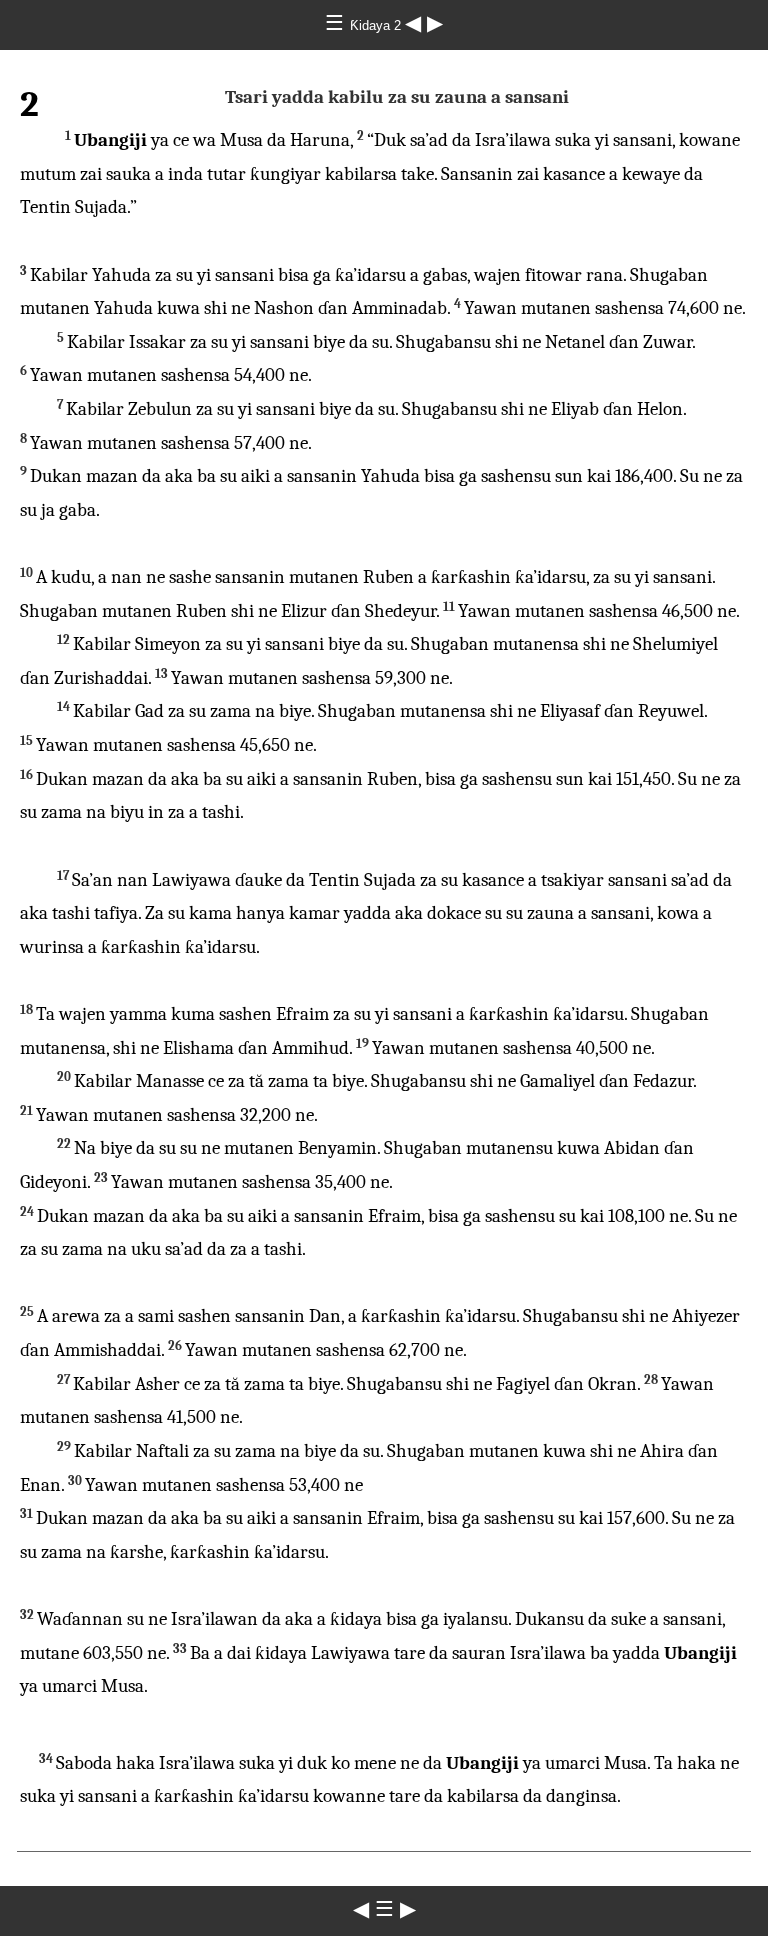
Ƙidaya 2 (377, 25)
